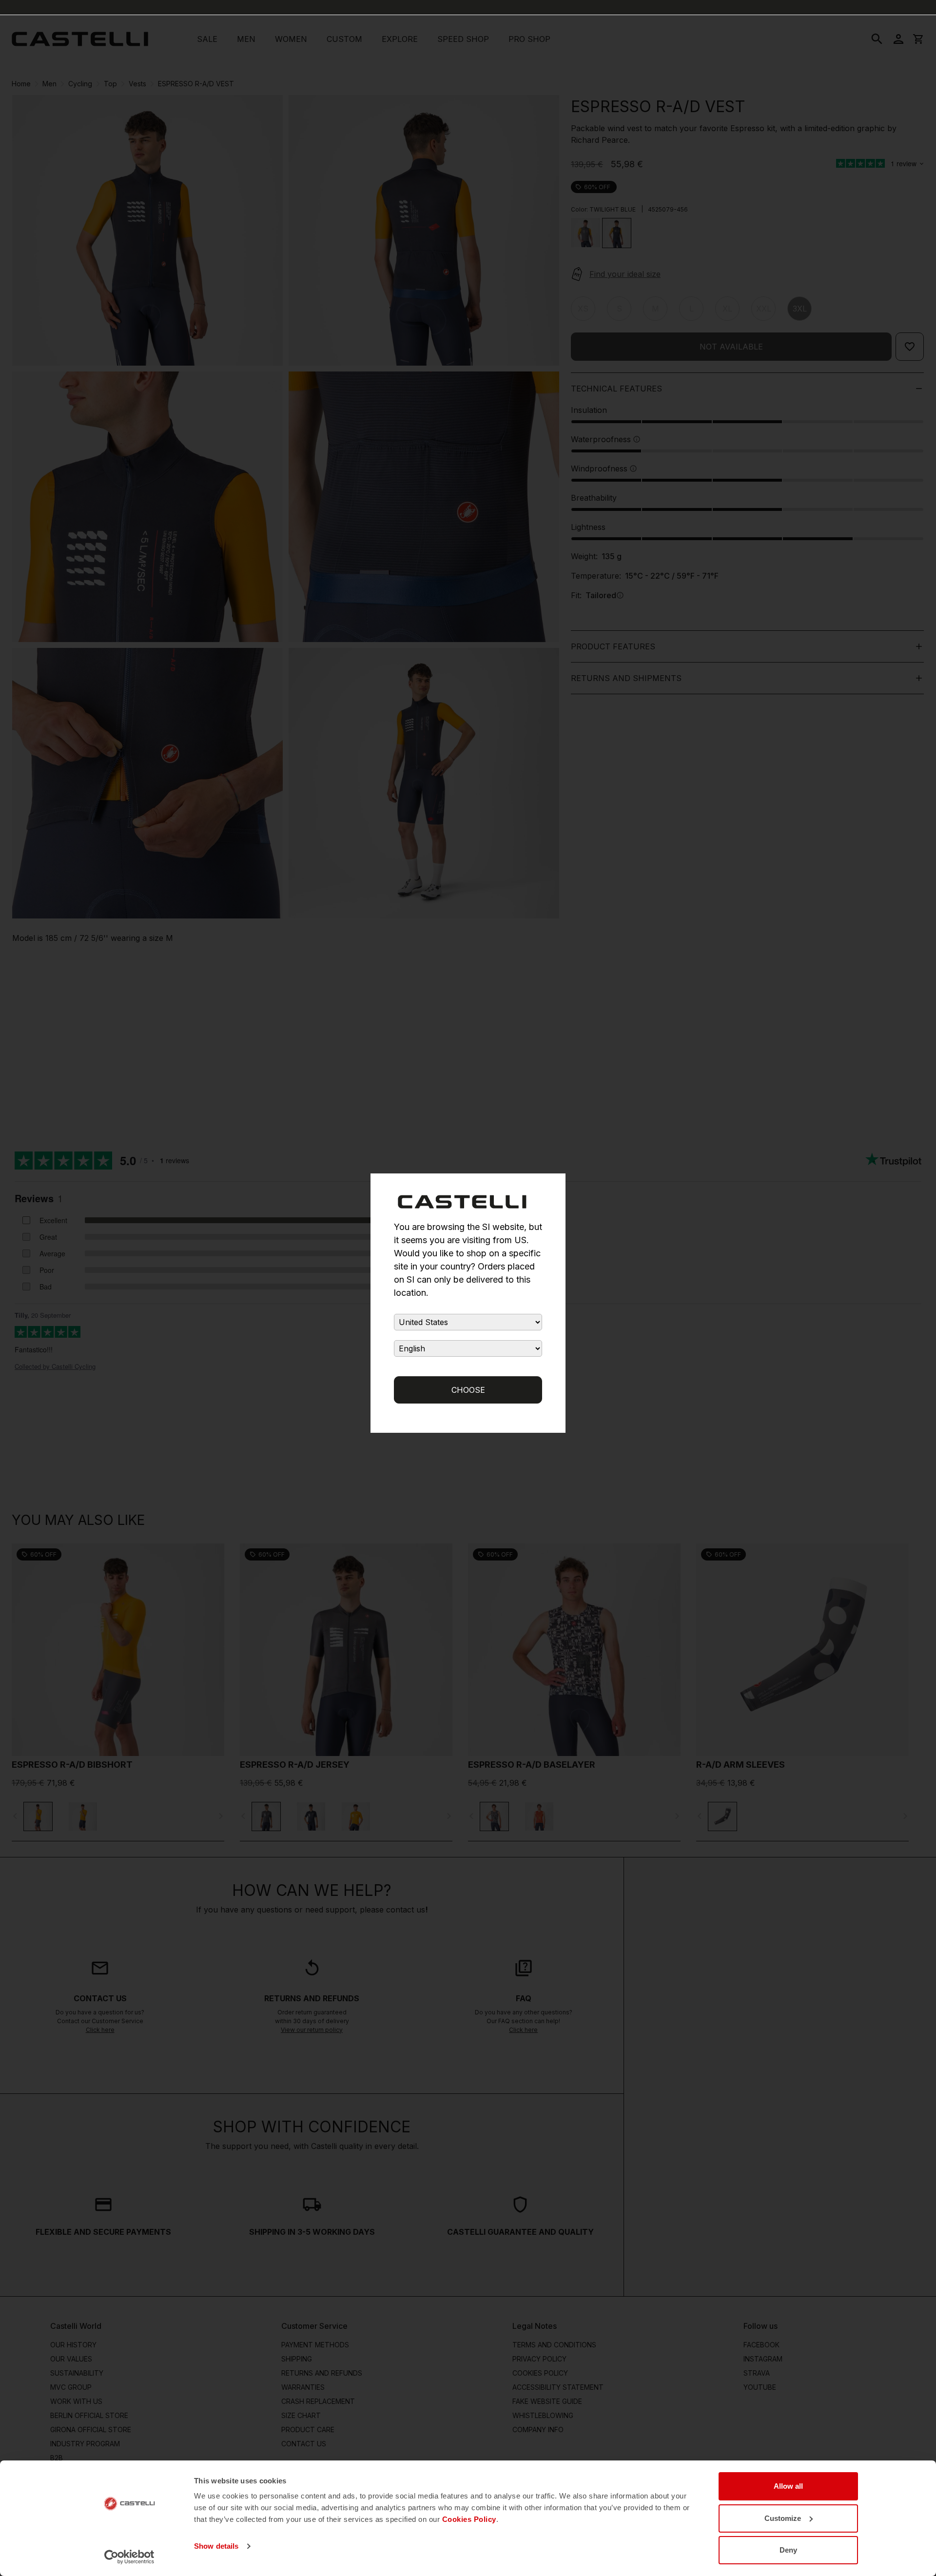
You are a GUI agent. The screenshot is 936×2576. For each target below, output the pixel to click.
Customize (783, 2518)
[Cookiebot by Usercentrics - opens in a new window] (129, 2557)
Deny (788, 2550)
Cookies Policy (469, 2519)
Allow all (788, 2486)
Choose (468, 1390)
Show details (216, 2546)
